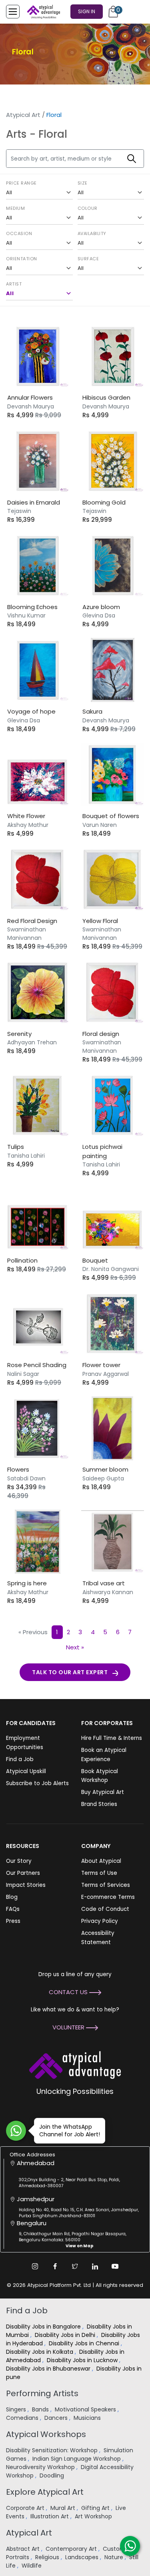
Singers (17, 2409)
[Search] (132, 159)
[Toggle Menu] (13, 12)
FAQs (13, 1909)
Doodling (53, 2475)
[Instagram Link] (35, 2266)
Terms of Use (99, 1873)
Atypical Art (23, 115)
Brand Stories (99, 1804)
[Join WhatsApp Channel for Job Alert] (16, 2131)
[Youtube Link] (115, 2266)
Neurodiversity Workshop (41, 2467)
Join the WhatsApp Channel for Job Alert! (70, 2131)
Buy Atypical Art (103, 1792)
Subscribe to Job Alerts (37, 1783)
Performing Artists (42, 2393)
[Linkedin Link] (95, 2266)
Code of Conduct (105, 1909)
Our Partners (23, 1873)
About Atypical (101, 1861)
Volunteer (69, 2027)
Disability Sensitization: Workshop (53, 2450)
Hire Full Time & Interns (112, 1738)
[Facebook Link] (55, 2266)
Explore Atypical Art (45, 2492)
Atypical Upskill (26, 1771)
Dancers (57, 2418)
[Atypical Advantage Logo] (75, 2064)
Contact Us (69, 1992)
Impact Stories (26, 1885)
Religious (48, 2557)
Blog (12, 1897)
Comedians (23, 2418)
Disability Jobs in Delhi (66, 2335)
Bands (41, 2409)
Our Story (19, 1861)
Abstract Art (24, 2549)
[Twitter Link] (75, 2266)
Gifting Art (96, 2508)
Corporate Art (26, 2508)
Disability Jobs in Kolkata (40, 2352)
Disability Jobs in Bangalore (44, 2327)
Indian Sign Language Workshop (77, 2459)
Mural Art (64, 2508)
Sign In (87, 11)
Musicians (88, 2418)
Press (13, 1921)
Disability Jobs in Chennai (85, 2343)
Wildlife (32, 2566)
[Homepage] (42, 12)
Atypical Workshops (46, 2434)
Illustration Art (50, 2516)
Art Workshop (94, 2516)
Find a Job (20, 1759)
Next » (75, 1647)
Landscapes (83, 2557)
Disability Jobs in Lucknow (83, 2360)
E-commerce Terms (108, 1897)
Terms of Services (106, 1885)
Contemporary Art (72, 2549)
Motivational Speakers (86, 2409)
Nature (115, 2557)
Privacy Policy (100, 1921)
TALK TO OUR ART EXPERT (70, 1672)
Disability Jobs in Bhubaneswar (49, 2369)
